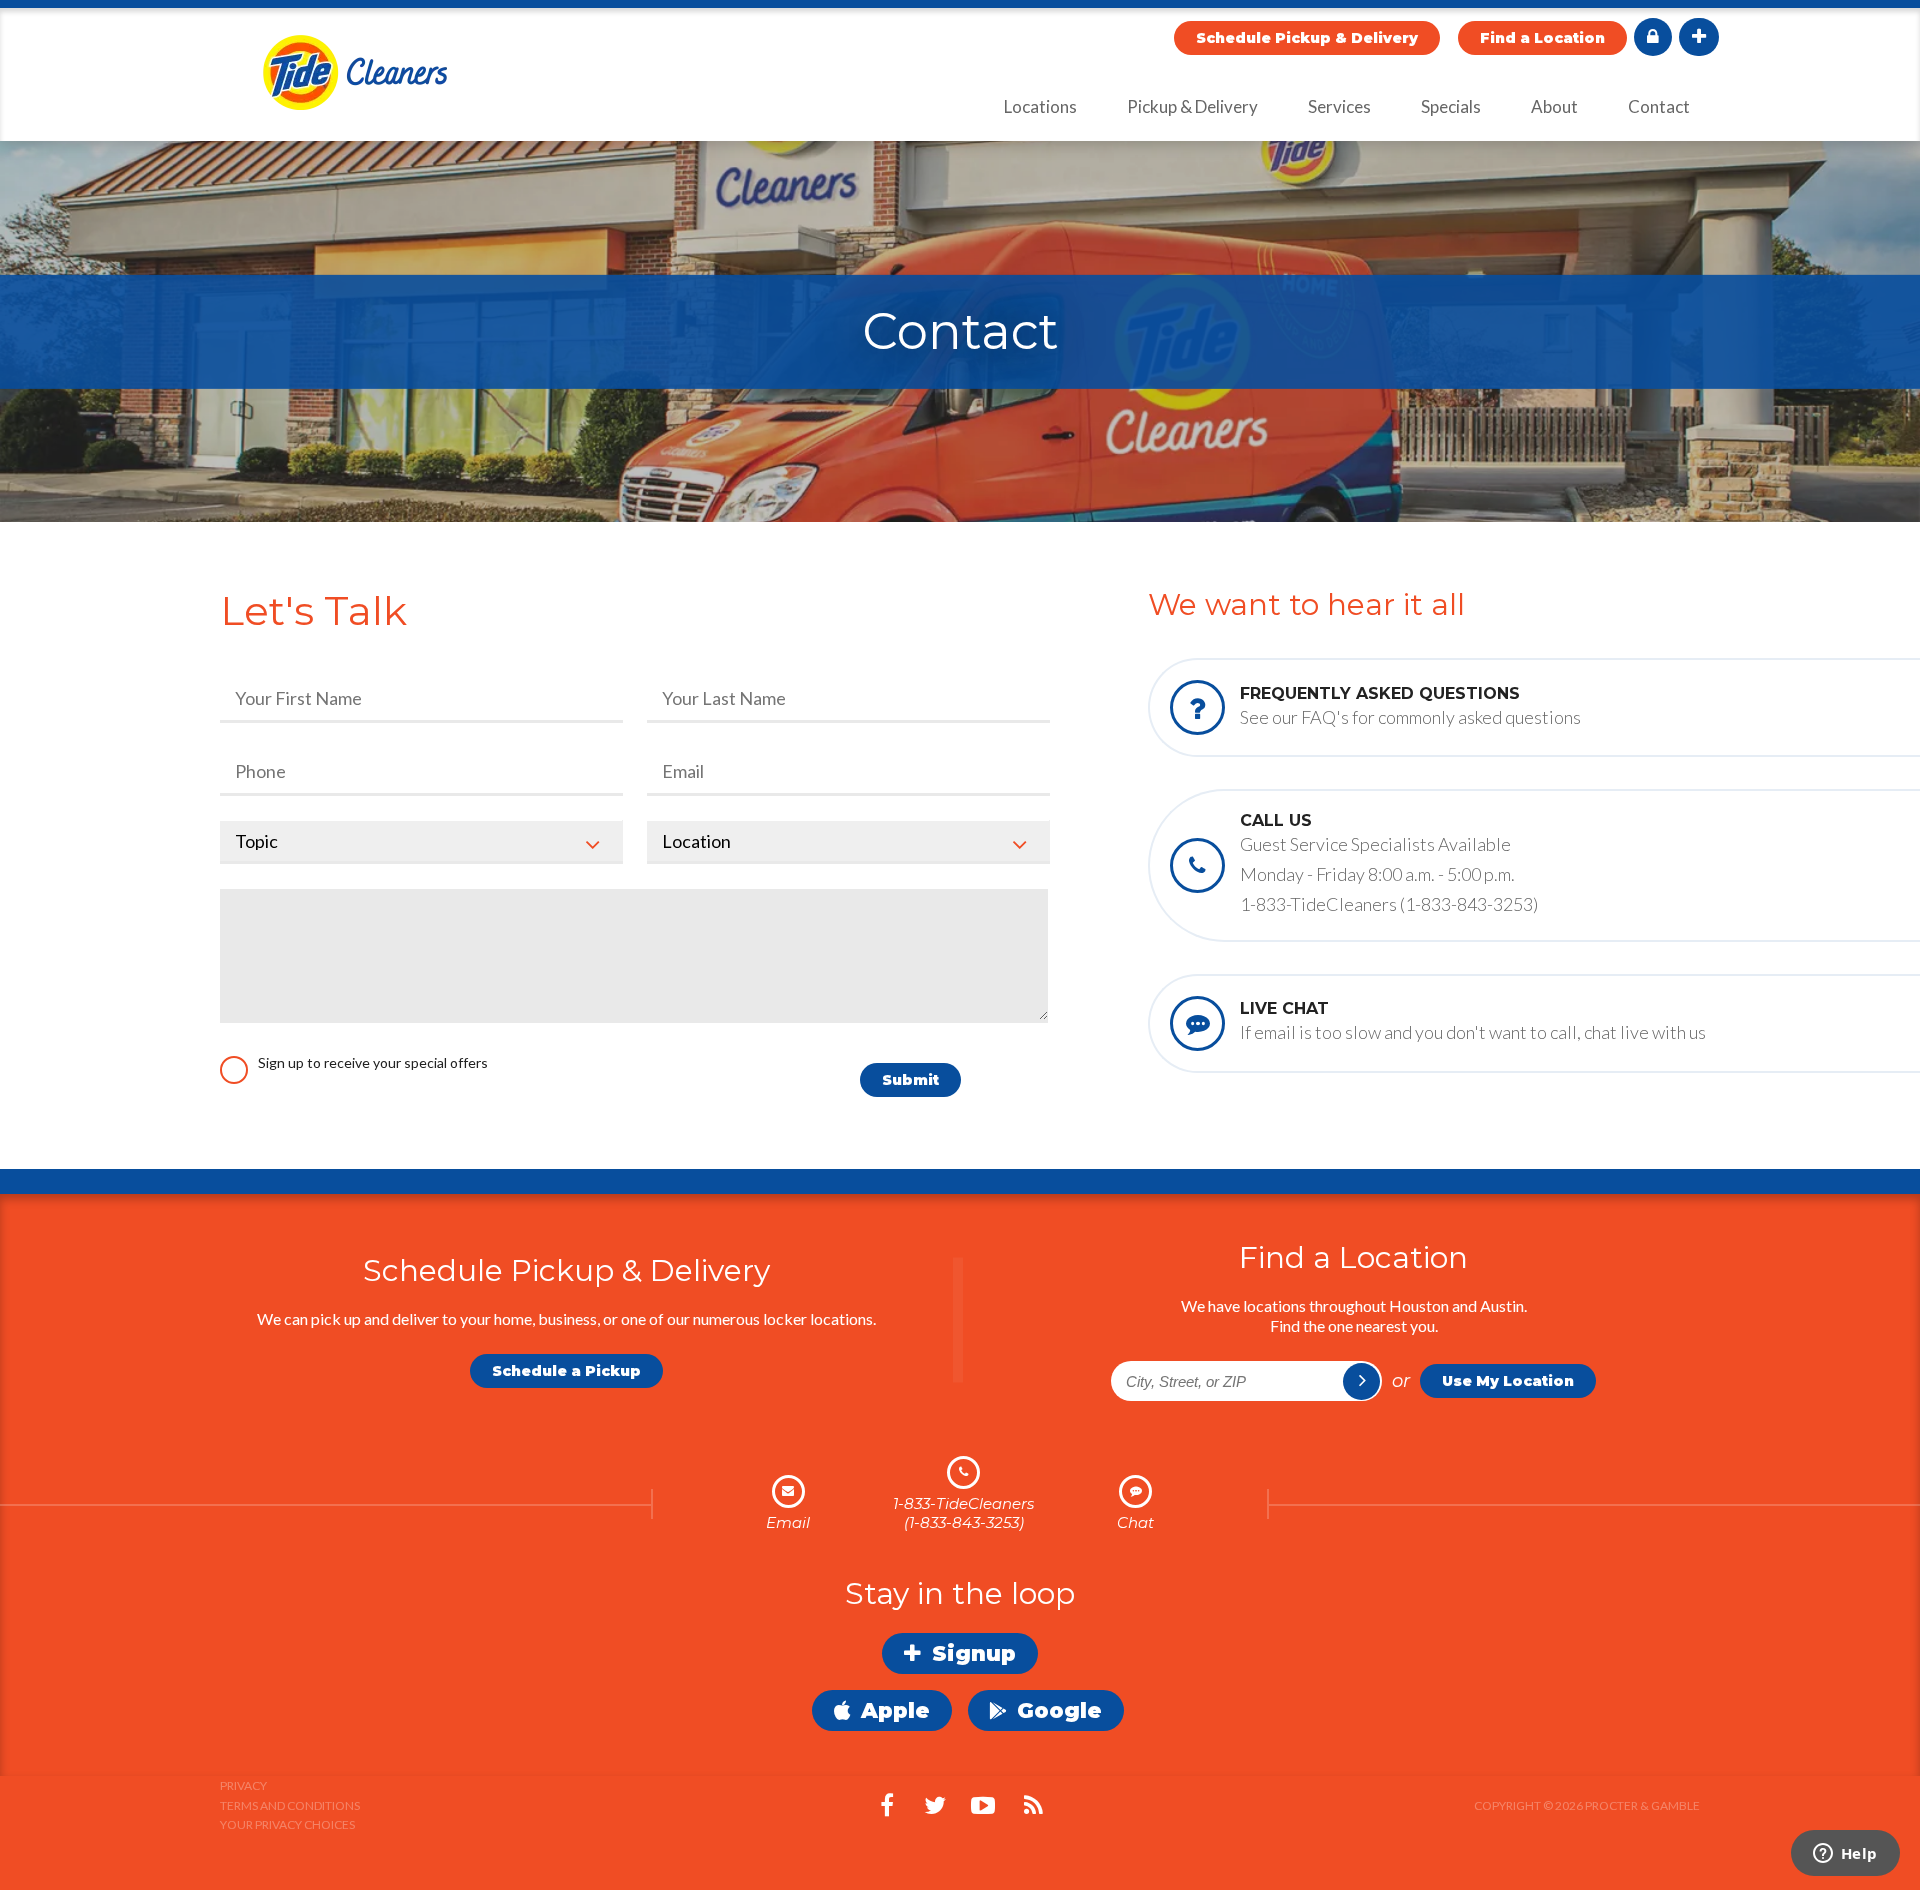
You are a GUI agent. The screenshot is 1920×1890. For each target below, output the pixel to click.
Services (1339, 106)
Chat (1135, 1522)
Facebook (887, 1806)
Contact (1659, 106)
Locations (1040, 106)
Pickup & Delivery (1192, 106)
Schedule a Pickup (566, 1371)
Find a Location (1542, 38)
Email (788, 1522)
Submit (910, 1080)
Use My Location (1508, 1381)
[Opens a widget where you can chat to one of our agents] (1845, 1855)
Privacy (243, 1785)
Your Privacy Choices (287, 1824)
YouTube (983, 1806)
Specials (1451, 106)
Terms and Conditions (290, 1805)
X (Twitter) (935, 1806)
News (1033, 1806)
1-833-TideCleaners (963, 1503)
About (1554, 106)
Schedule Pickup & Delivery (1307, 38)
